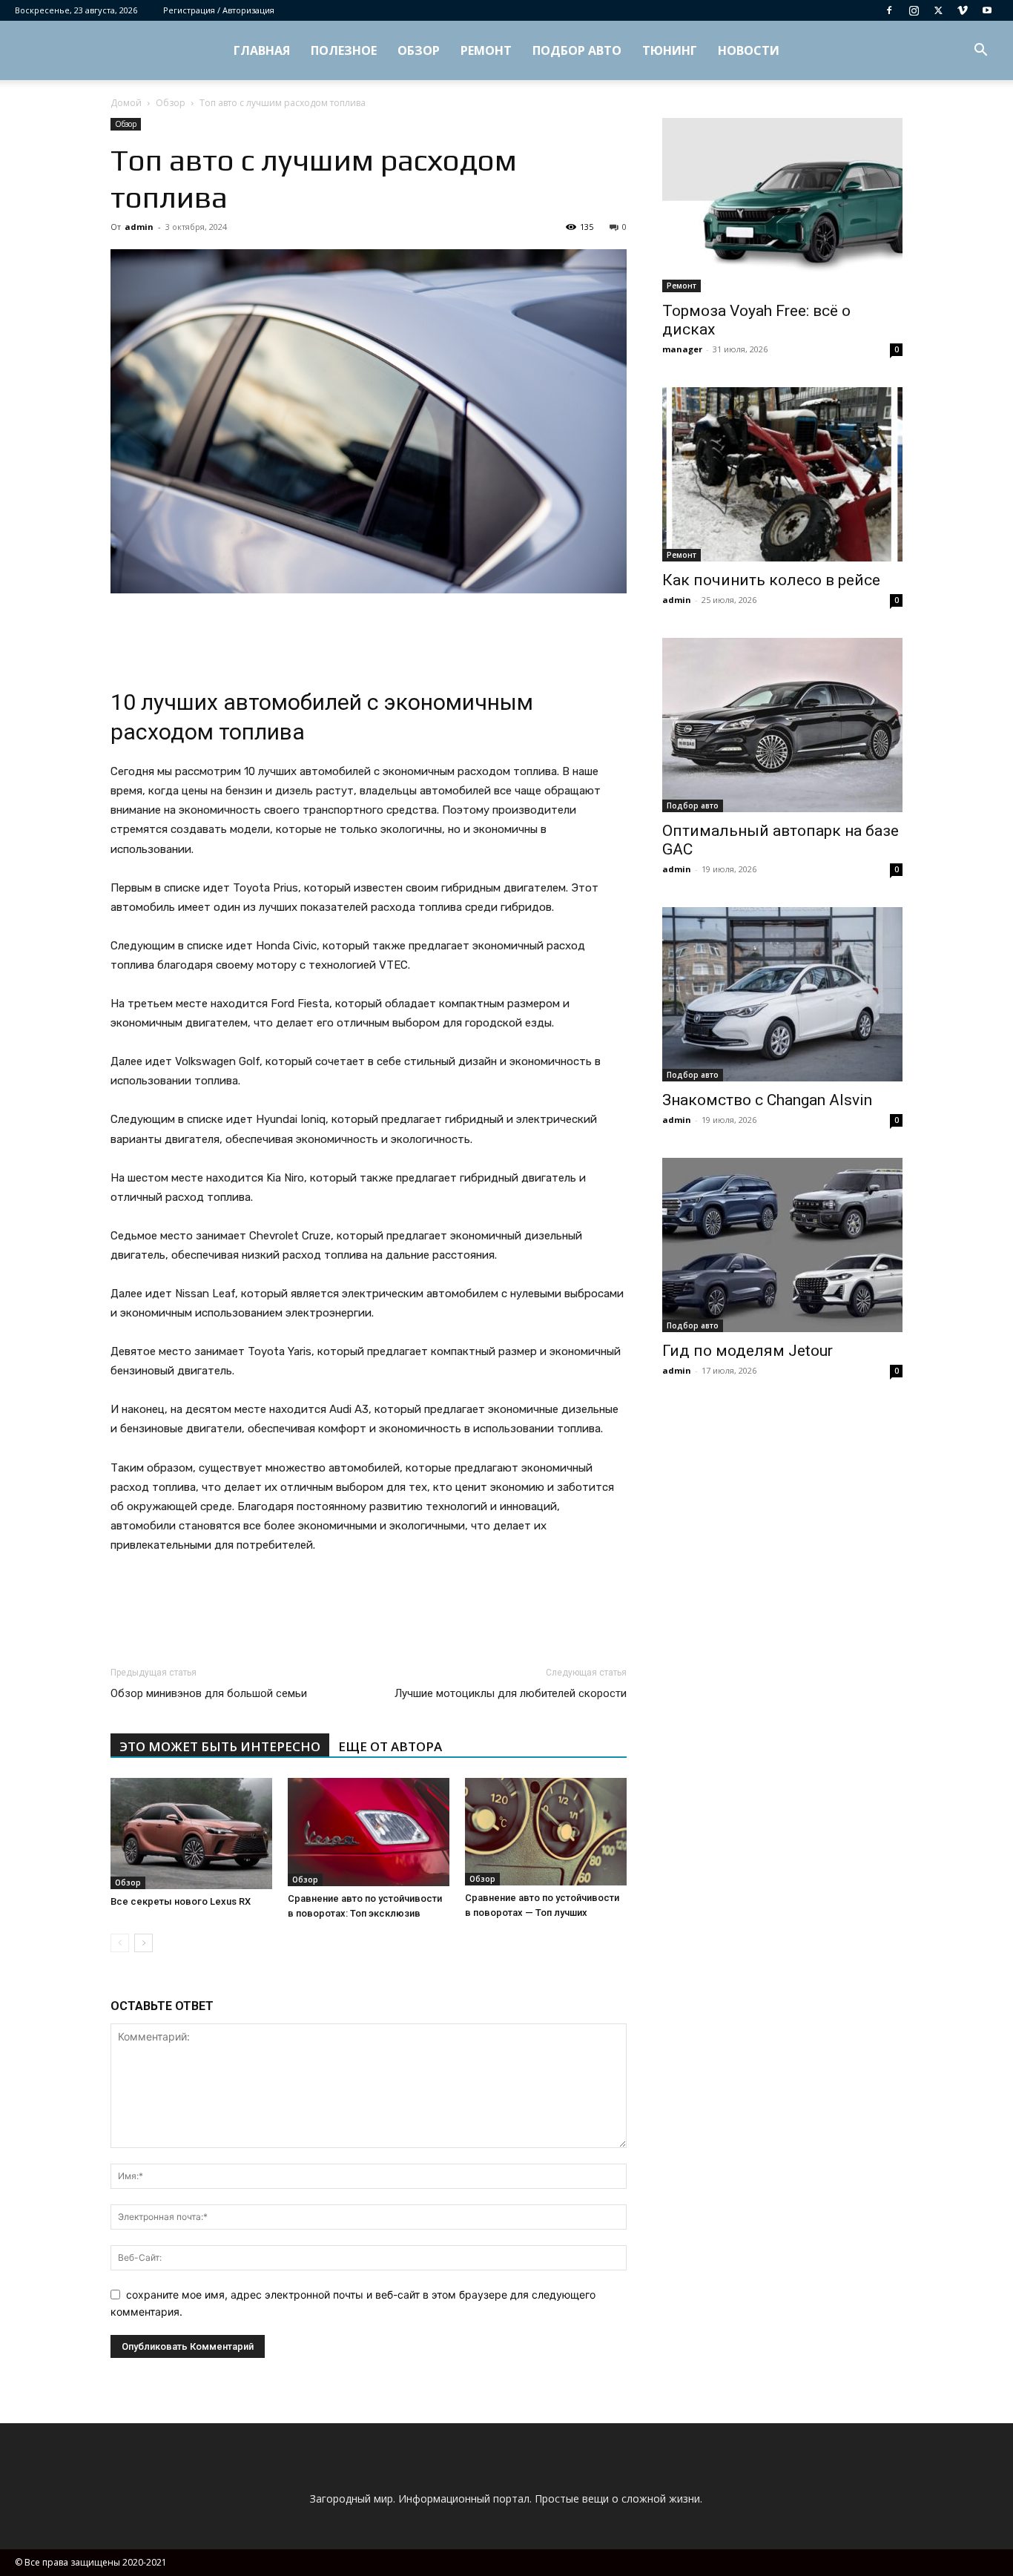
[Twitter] (938, 10)
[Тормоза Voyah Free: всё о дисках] (782, 205)
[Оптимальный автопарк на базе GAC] (782, 725)
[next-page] (143, 1943)
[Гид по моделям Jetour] (782, 1245)
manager (682, 349)
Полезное (344, 50)
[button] (980, 52)
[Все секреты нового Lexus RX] (191, 1834)
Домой (126, 103)
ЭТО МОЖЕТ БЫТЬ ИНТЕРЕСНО (220, 1746)
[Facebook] (889, 10)
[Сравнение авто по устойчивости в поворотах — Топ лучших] (546, 1832)
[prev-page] (120, 1943)
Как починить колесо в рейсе (771, 580)
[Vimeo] (963, 10)
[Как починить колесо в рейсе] (782, 474)
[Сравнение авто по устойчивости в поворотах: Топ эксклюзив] (369, 1832)
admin (139, 227)
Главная (262, 50)
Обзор (419, 50)
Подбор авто (577, 50)
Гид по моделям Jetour (748, 1351)
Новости (749, 50)
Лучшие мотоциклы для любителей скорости (511, 1693)
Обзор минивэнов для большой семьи (209, 1693)
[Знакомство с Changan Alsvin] (782, 994)
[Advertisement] (369, 635)
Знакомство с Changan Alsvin (767, 1100)
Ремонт (486, 50)
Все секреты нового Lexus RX (181, 1901)
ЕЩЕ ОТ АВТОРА (390, 1746)
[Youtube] (987, 10)
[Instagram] (914, 10)
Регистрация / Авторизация (219, 10)
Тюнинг (670, 50)
